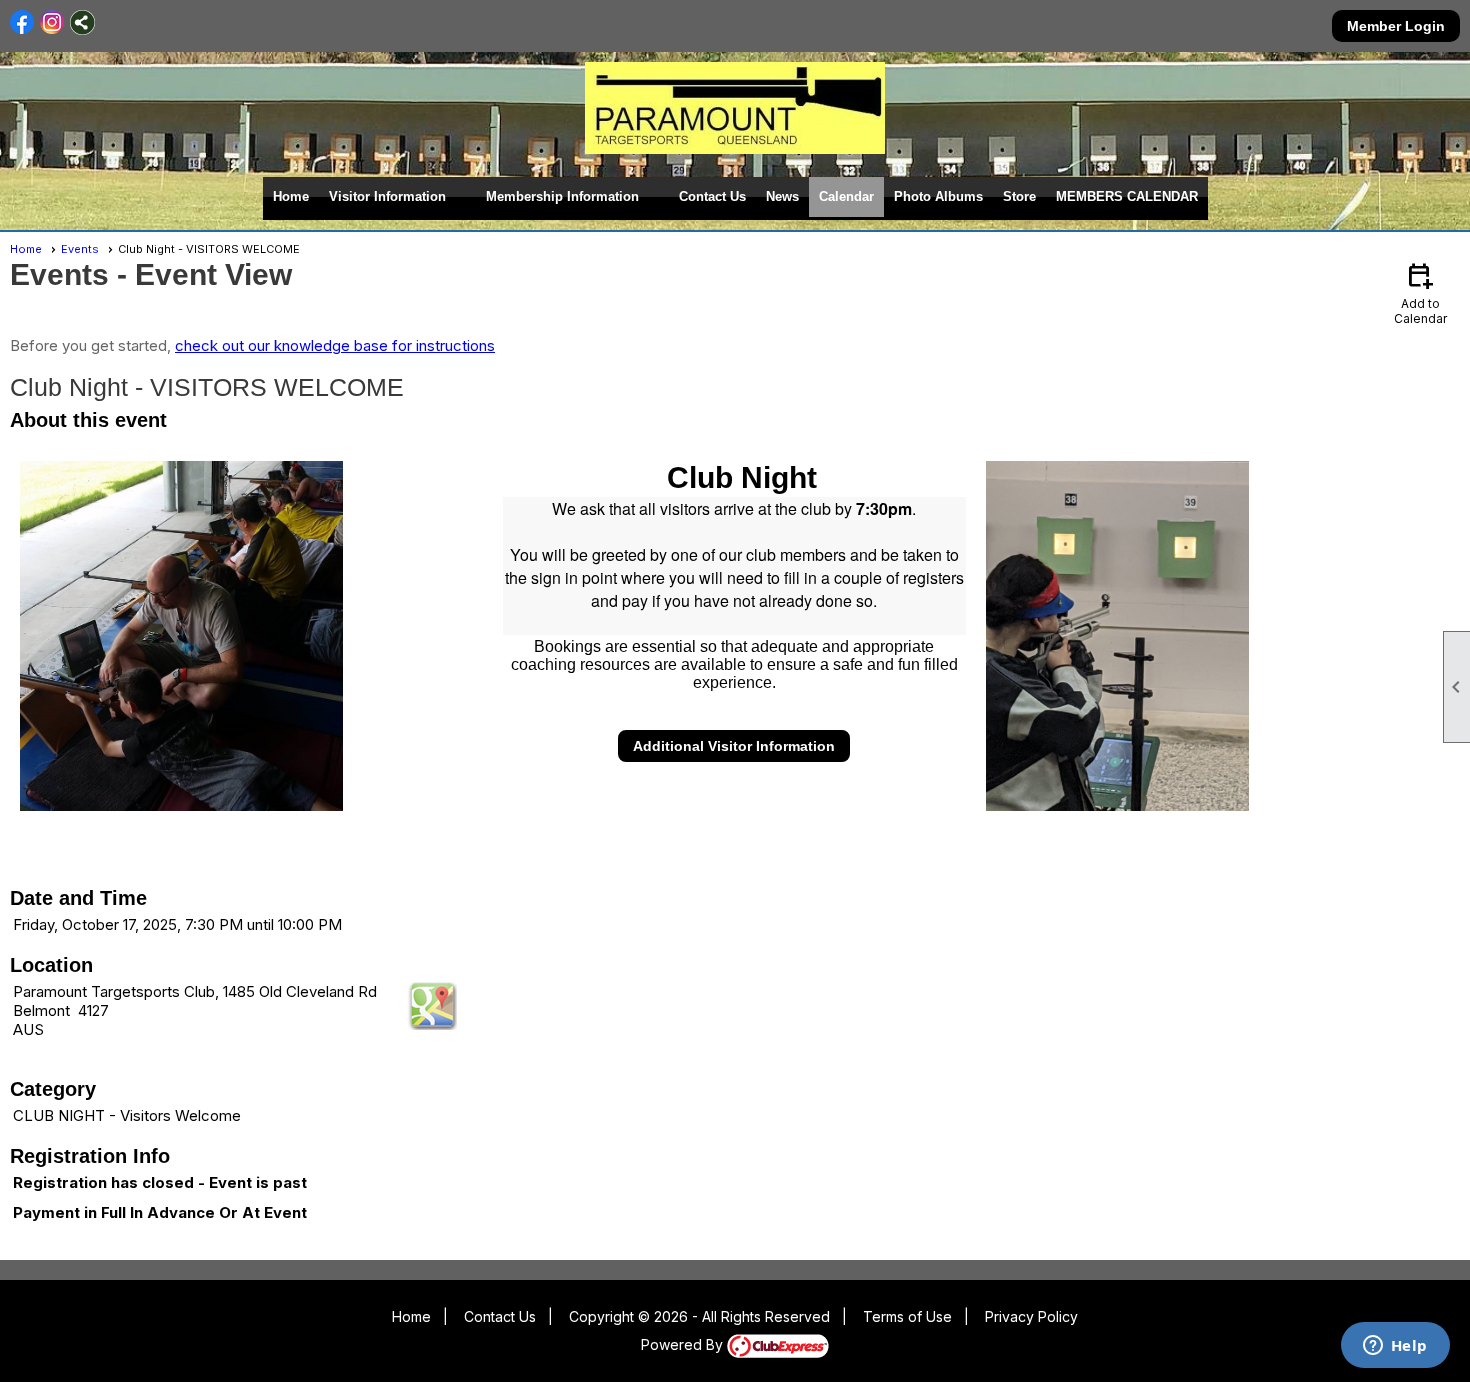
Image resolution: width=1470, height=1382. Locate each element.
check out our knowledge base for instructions (335, 345)
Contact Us (712, 196)
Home (291, 196)
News (782, 196)
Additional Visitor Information (734, 746)
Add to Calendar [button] (1420, 292)
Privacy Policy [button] (1031, 1316)
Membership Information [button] (562, 196)
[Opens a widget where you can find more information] (1395, 1347)
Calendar (846, 196)
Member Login (1396, 26)
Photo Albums (938, 196)
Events (80, 249)
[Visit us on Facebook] (22, 22)
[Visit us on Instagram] (52, 22)
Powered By (684, 1344)
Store (1019, 196)
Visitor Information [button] (387, 196)
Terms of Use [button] (907, 1316)
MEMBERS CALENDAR (1127, 196)
